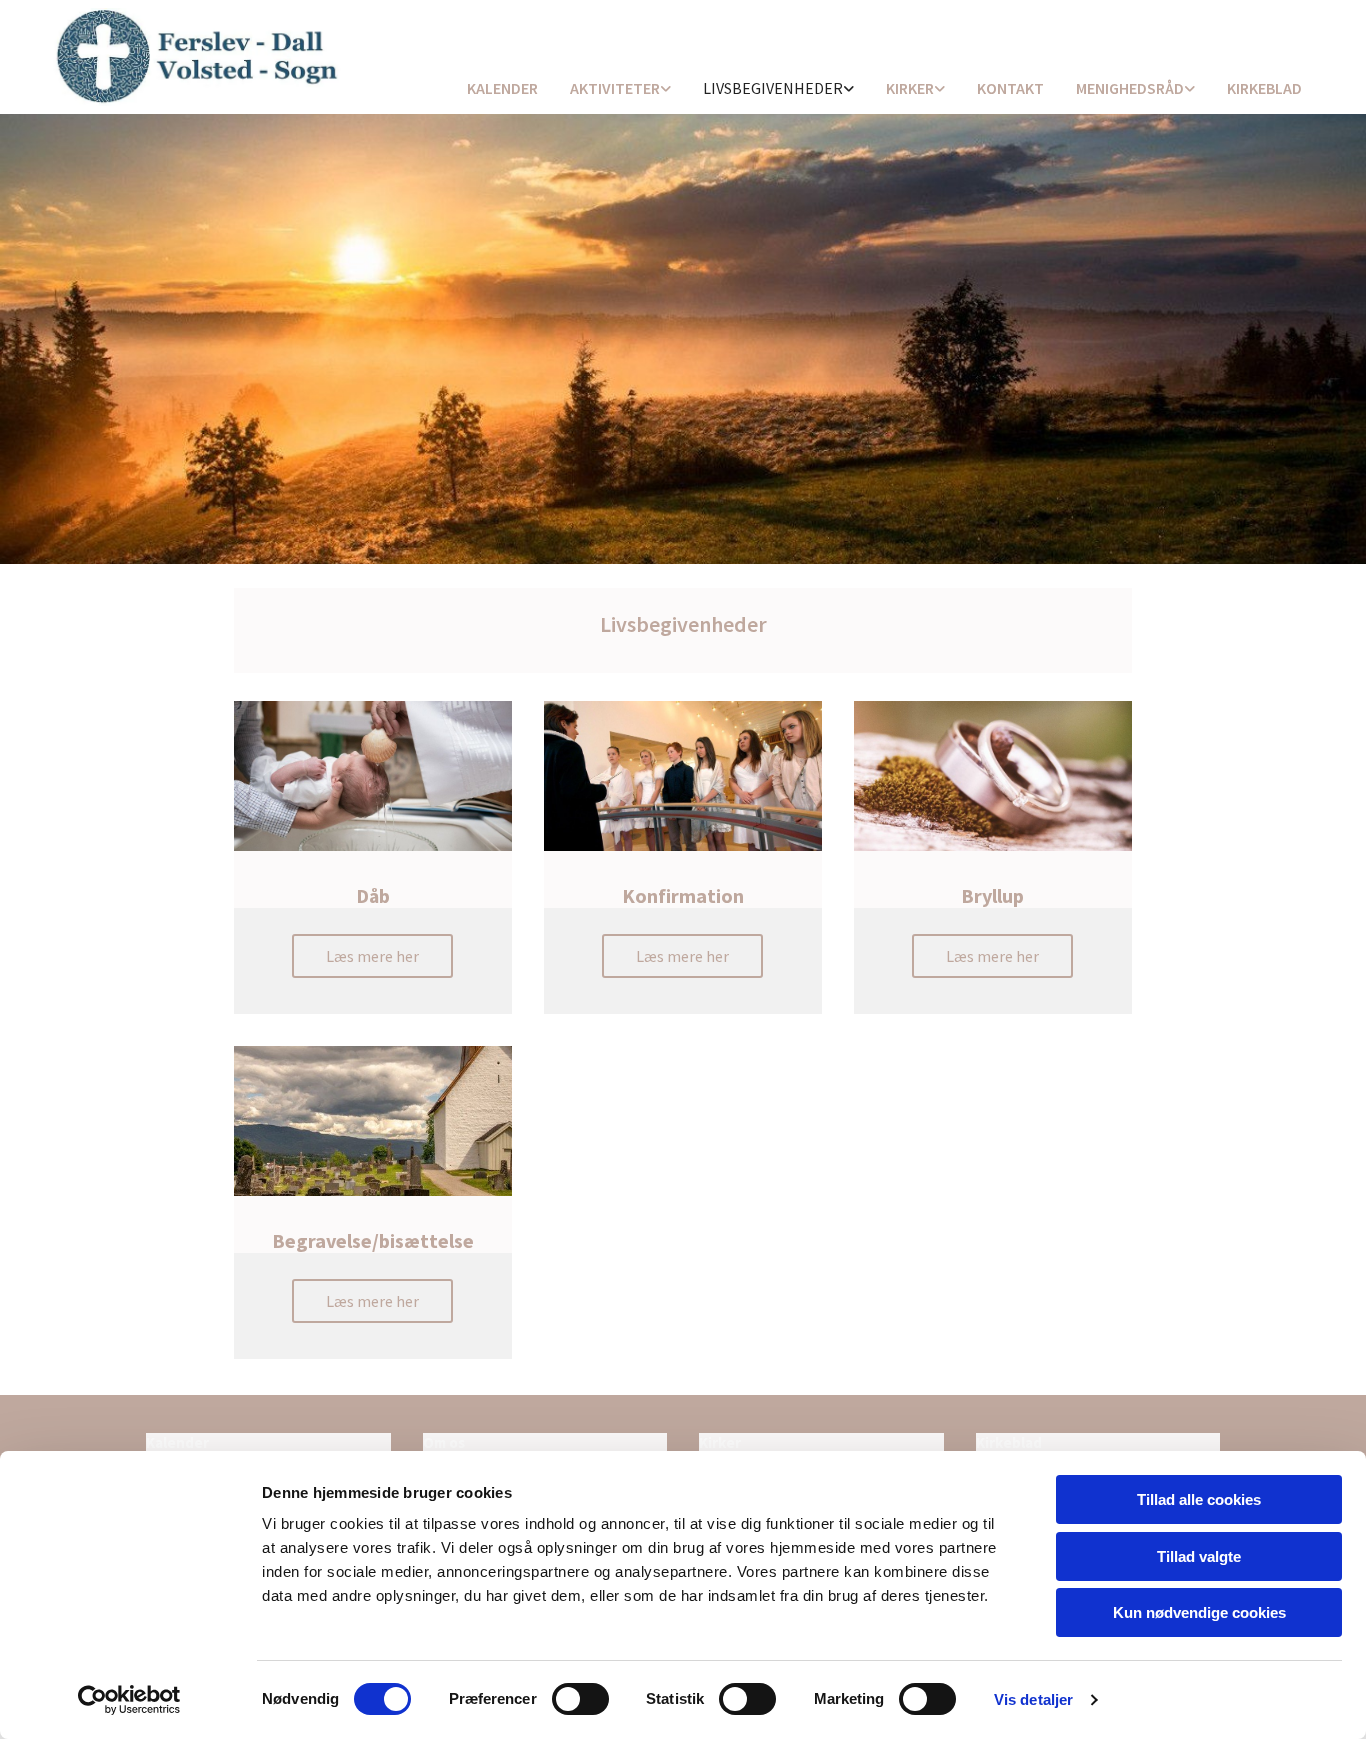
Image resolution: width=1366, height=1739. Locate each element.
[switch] (580, 1699)
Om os (444, 1442)
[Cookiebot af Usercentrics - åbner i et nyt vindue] (129, 1700)
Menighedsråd (1130, 88)
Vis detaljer (1033, 1699)
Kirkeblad (1264, 88)
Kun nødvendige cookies (1199, 1612)
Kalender (502, 88)
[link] (620, 89)
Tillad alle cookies (1199, 1499)
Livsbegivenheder (773, 88)
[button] (372, 956)
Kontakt (1010, 88)
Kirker (910, 88)
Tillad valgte (1199, 1556)
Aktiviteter (615, 88)
